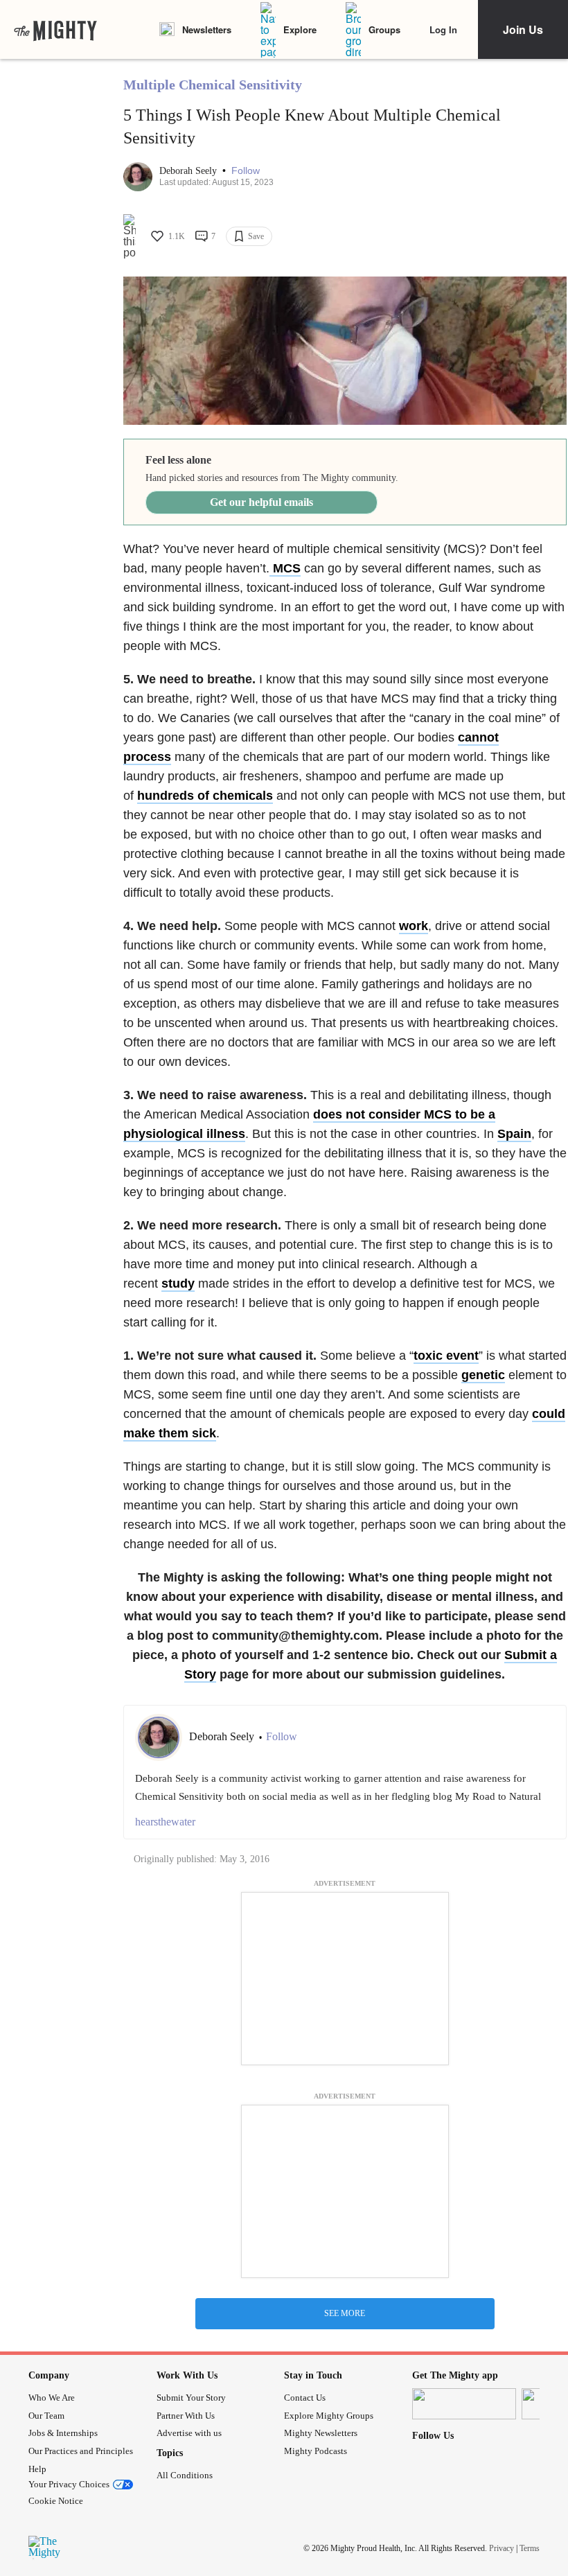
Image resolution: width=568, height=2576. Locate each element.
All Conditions (185, 2475)
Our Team (46, 2416)
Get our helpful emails (261, 502)
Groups (384, 29)
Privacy (502, 2548)
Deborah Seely (189, 171)
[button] (246, 171)
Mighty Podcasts (316, 2451)
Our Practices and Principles (81, 2451)
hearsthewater (165, 1822)
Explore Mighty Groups (329, 2416)
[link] (55, 30)
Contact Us (305, 2398)
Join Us (523, 29)
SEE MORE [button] (345, 2313)
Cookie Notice (56, 2501)
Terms (530, 2548)
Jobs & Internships (63, 2433)
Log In (443, 29)
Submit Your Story (191, 2398)
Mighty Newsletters (321, 2433)
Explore (300, 29)
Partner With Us (186, 2416)
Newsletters (207, 29)
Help (37, 2469)
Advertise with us (189, 2433)
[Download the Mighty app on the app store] (464, 2404)
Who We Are (52, 2398)
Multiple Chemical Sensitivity (213, 85)
